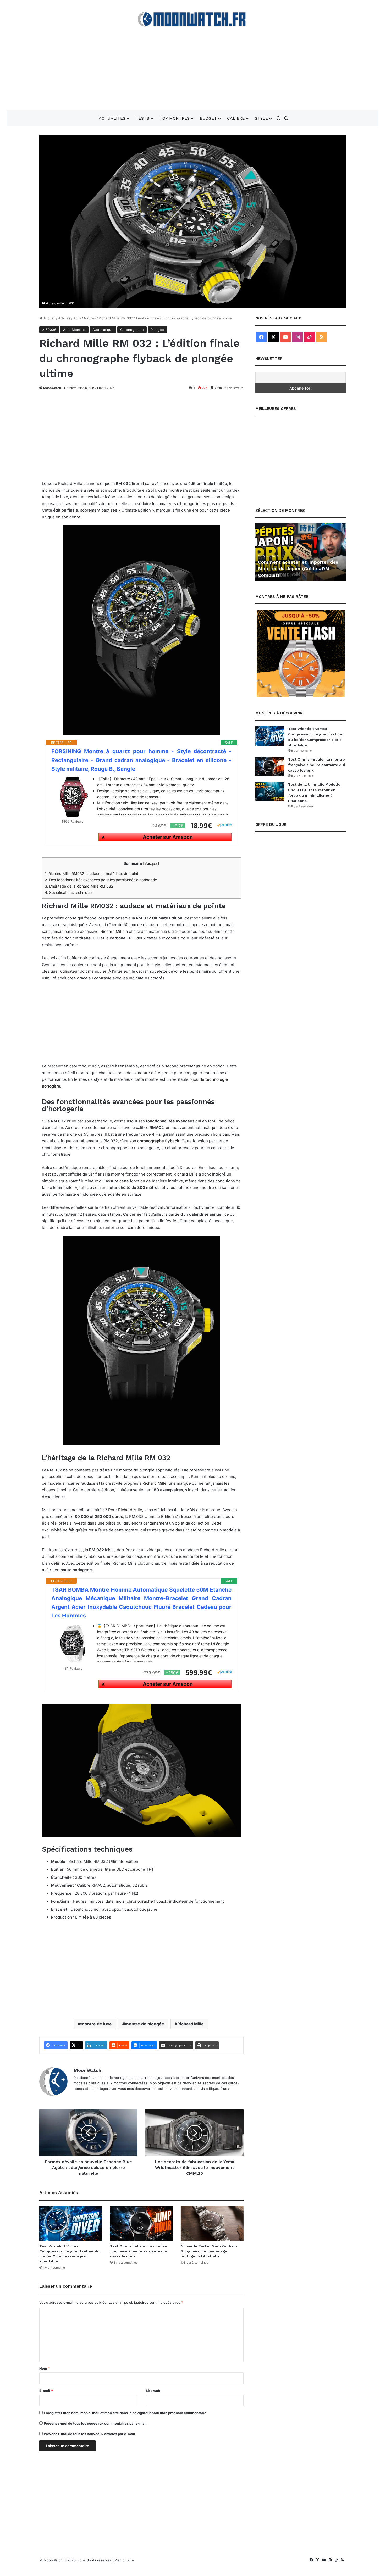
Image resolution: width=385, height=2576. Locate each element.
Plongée (157, 330)
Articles (64, 318)
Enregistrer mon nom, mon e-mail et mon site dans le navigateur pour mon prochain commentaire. (126, 2413)
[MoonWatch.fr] (193, 19)
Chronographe (132, 330)
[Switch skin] (278, 118)
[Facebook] (261, 337)
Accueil (49, 318)
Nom (45, 2368)
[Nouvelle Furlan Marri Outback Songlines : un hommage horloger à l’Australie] (212, 2223)
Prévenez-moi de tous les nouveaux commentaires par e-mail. (96, 2423)
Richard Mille (113, 931)
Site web (153, 2391)
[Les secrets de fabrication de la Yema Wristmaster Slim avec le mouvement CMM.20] (194, 2133)
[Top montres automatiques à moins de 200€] (301, 552)
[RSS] (322, 337)
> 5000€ (49, 330)
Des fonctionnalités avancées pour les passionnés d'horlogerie (101, 880)
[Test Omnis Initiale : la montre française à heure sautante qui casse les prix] (141, 2223)
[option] (301, 552)
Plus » (225, 2089)
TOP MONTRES (175, 118)
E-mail (46, 2391)
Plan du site (124, 2560)
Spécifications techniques (69, 892)
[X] (273, 337)
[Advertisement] (192, 69)
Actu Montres (85, 318)
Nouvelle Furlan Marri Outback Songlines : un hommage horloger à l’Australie (209, 2251)
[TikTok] (310, 337)
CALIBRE (236, 118)
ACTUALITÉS (112, 118)
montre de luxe (96, 2024)
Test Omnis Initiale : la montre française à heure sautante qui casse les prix (138, 2251)
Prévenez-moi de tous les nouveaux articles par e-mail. (90, 2434)
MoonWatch (52, 388)
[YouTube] (285, 337)
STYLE (261, 118)
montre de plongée (145, 2024)
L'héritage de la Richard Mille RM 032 (79, 886)
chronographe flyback (158, 1141)
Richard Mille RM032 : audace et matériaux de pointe (93, 874)
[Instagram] (298, 337)
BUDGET (208, 118)
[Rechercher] (286, 118)
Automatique (103, 330)
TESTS (142, 118)
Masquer (151, 864)
